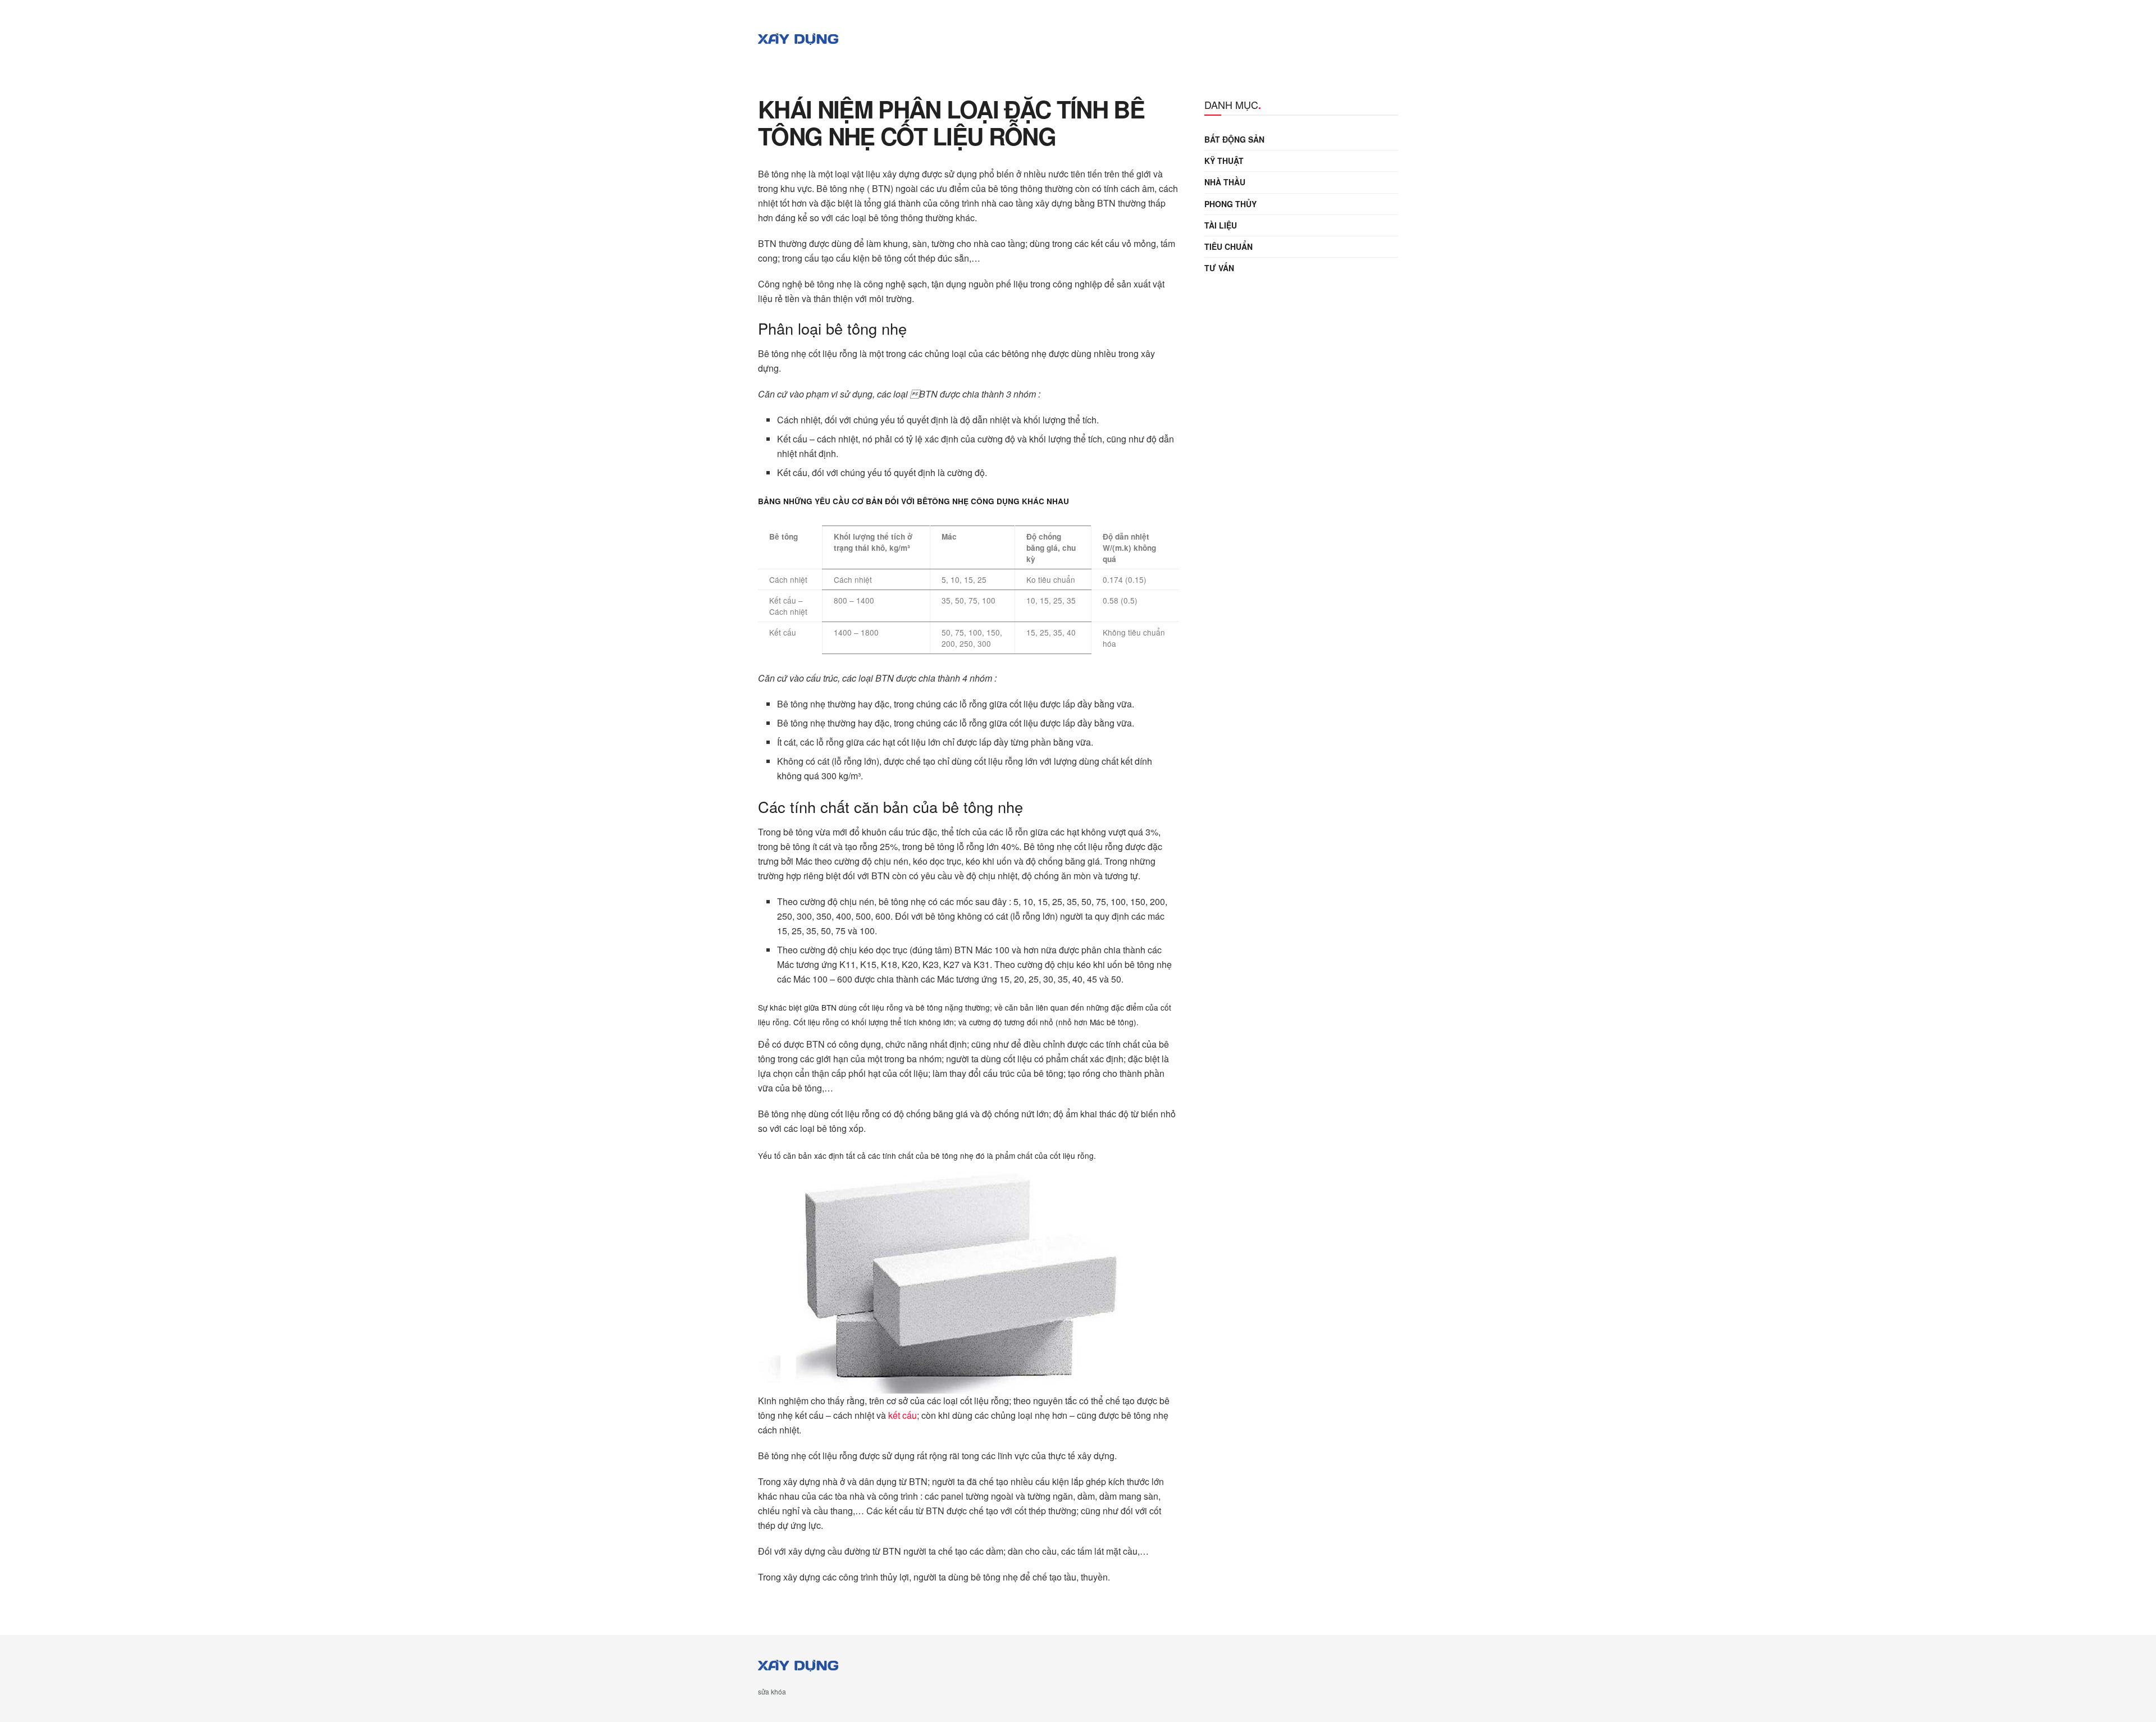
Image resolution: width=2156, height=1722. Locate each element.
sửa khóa (772, 1691)
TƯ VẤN (1219, 268)
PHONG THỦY (1230, 204)
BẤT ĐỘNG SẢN (1234, 139)
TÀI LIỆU (1221, 225)
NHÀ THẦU (1225, 182)
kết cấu (903, 1415)
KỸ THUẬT (1224, 161)
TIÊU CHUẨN (1228, 246)
